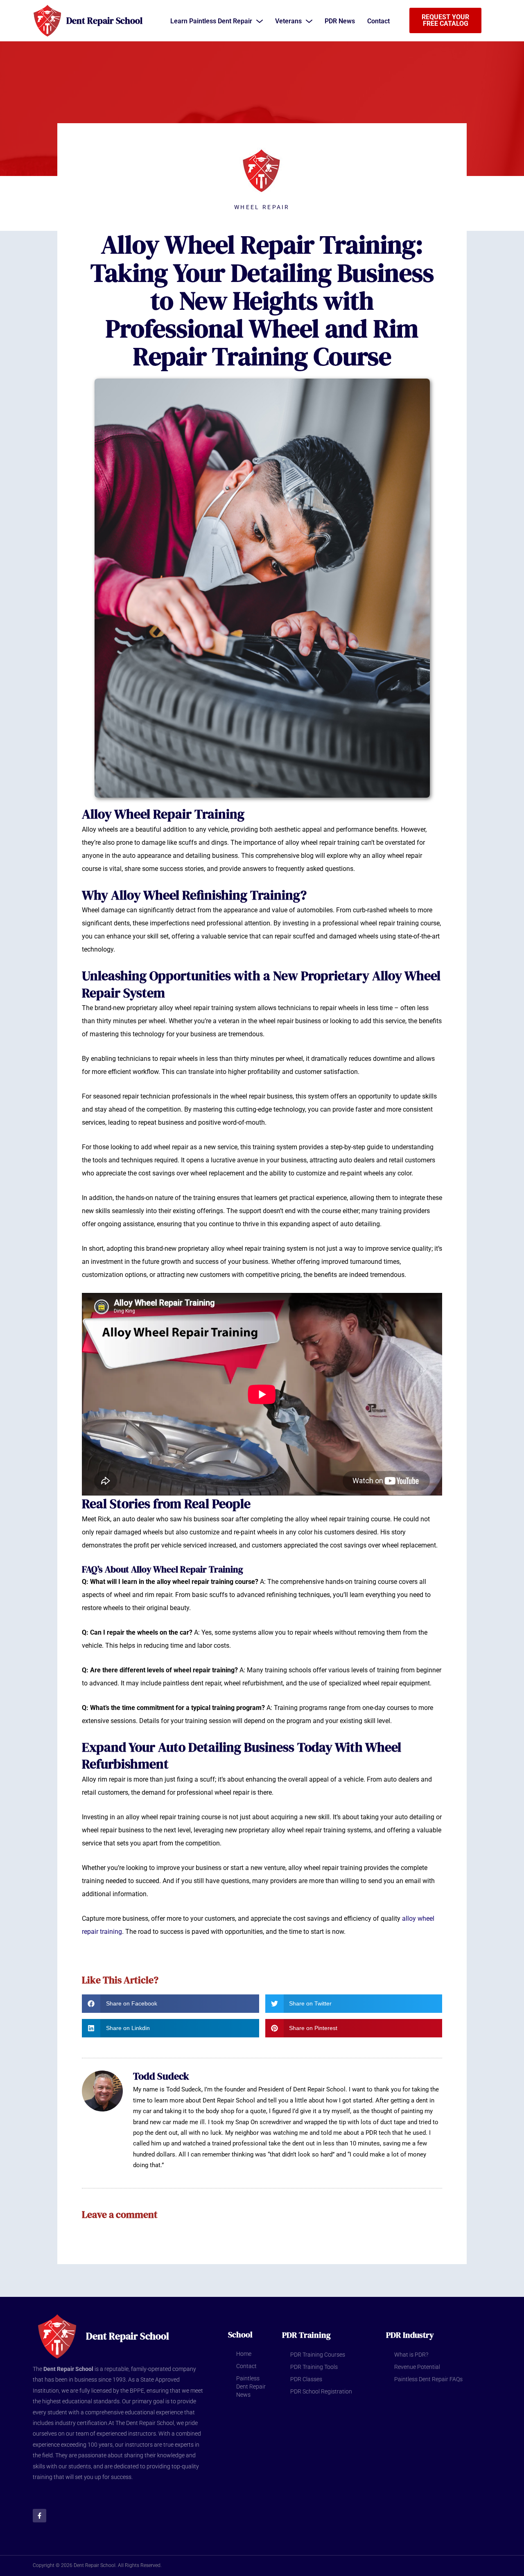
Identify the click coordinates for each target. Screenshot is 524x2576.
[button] (171, 2004)
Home (244, 2354)
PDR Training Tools (314, 2367)
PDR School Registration (321, 2391)
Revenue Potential (417, 2367)
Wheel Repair (262, 207)
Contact (246, 2366)
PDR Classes (306, 2379)
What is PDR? (411, 2355)
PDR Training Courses (318, 2355)
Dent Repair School (104, 20)
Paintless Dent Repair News (251, 2387)
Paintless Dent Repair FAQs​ (428, 2379)
